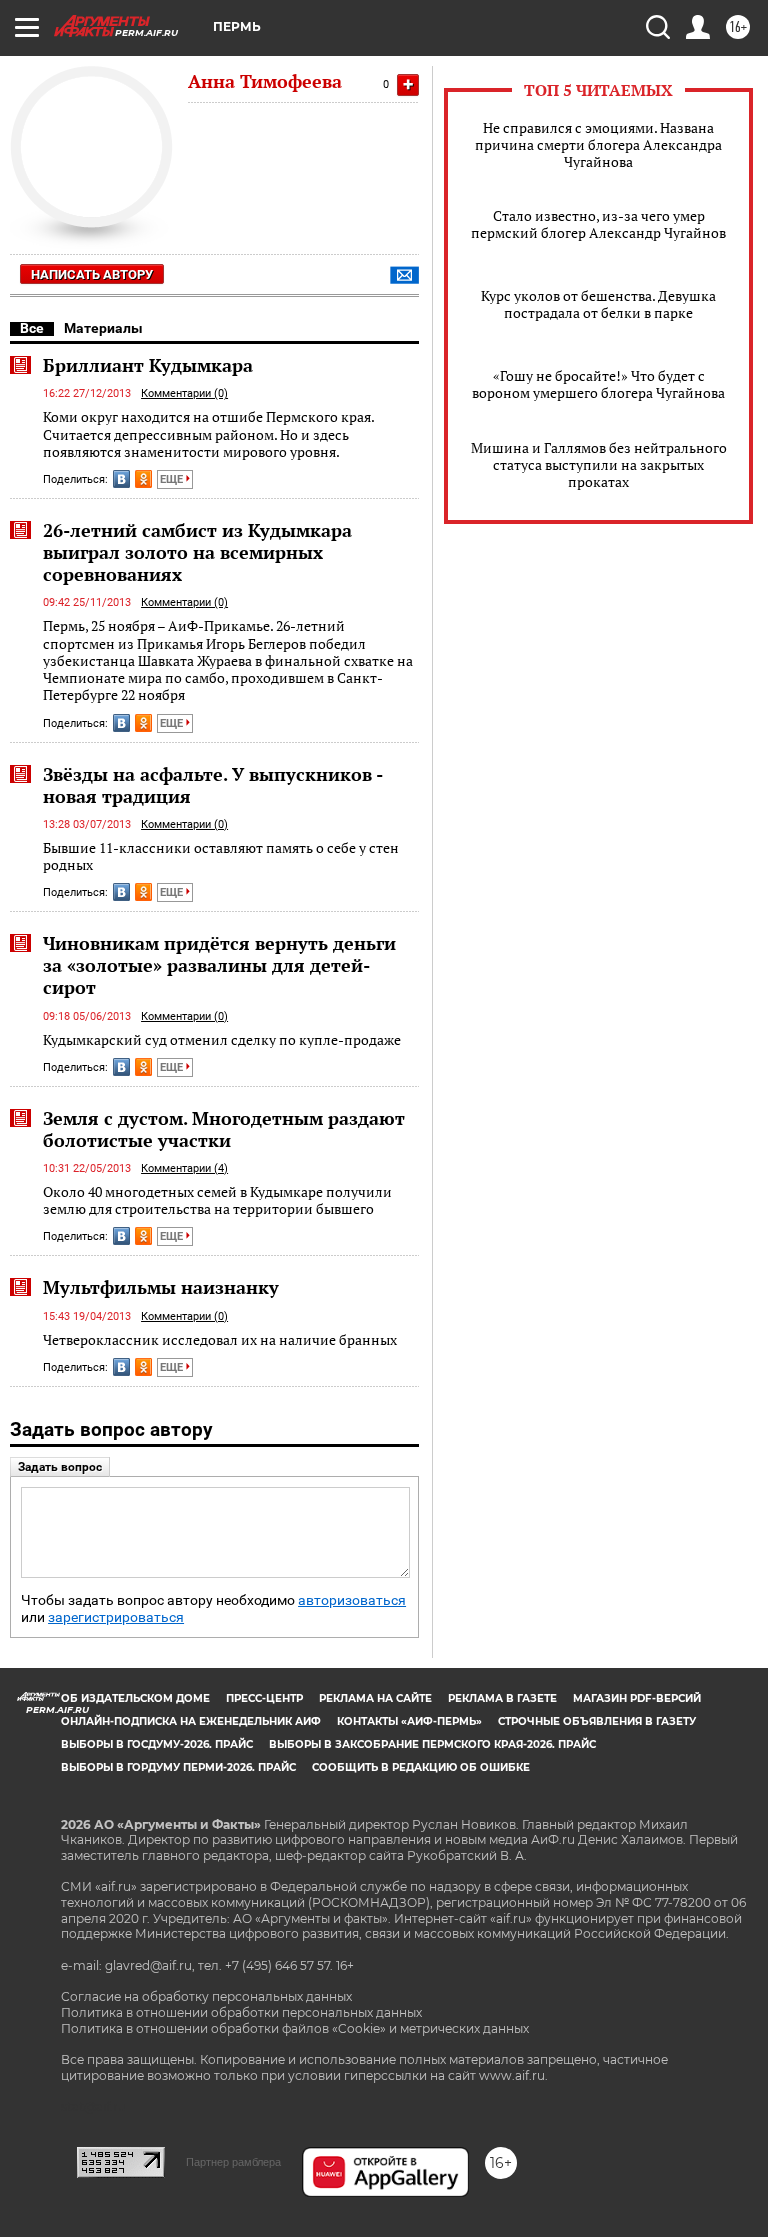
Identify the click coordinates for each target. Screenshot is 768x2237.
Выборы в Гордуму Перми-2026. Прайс (178, 1767)
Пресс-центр (264, 1698)
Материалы (103, 328)
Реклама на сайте (375, 1698)
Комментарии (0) (184, 393)
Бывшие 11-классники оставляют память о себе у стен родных (221, 856)
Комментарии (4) (184, 1168)
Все (32, 328)
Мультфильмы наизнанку (161, 1287)
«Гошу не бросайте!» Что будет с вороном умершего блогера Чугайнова (598, 384)
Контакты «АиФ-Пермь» (409, 1721)
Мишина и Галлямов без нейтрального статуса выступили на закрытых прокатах (599, 464)
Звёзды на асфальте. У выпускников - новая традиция (212, 785)
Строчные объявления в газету (597, 1721)
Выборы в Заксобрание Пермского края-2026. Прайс (432, 1744)
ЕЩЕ (173, 479)
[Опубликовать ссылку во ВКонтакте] (121, 479)
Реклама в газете (502, 1698)
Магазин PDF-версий (637, 1698)
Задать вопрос (60, 1467)
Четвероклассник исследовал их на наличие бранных (220, 1339)
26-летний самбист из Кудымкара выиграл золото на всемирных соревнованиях (197, 552)
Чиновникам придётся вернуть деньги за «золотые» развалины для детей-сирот (219, 965)
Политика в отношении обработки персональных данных (241, 2012)
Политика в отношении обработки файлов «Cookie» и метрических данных (295, 2028)
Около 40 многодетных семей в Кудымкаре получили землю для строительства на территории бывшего (217, 1200)
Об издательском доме (135, 1698)
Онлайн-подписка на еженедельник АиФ (191, 1721)
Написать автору (92, 274)
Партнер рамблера (233, 2162)
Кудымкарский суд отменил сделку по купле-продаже (222, 1039)
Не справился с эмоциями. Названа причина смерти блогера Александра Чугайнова (598, 144)
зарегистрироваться (116, 1617)
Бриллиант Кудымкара (148, 365)
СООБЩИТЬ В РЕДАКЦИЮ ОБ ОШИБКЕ (421, 1767)
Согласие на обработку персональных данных (206, 1996)
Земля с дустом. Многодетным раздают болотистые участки (224, 1129)
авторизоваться (352, 1600)
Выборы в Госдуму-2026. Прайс (157, 1744)
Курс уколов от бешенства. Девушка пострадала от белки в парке (598, 304)
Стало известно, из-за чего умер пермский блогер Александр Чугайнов (598, 224)
